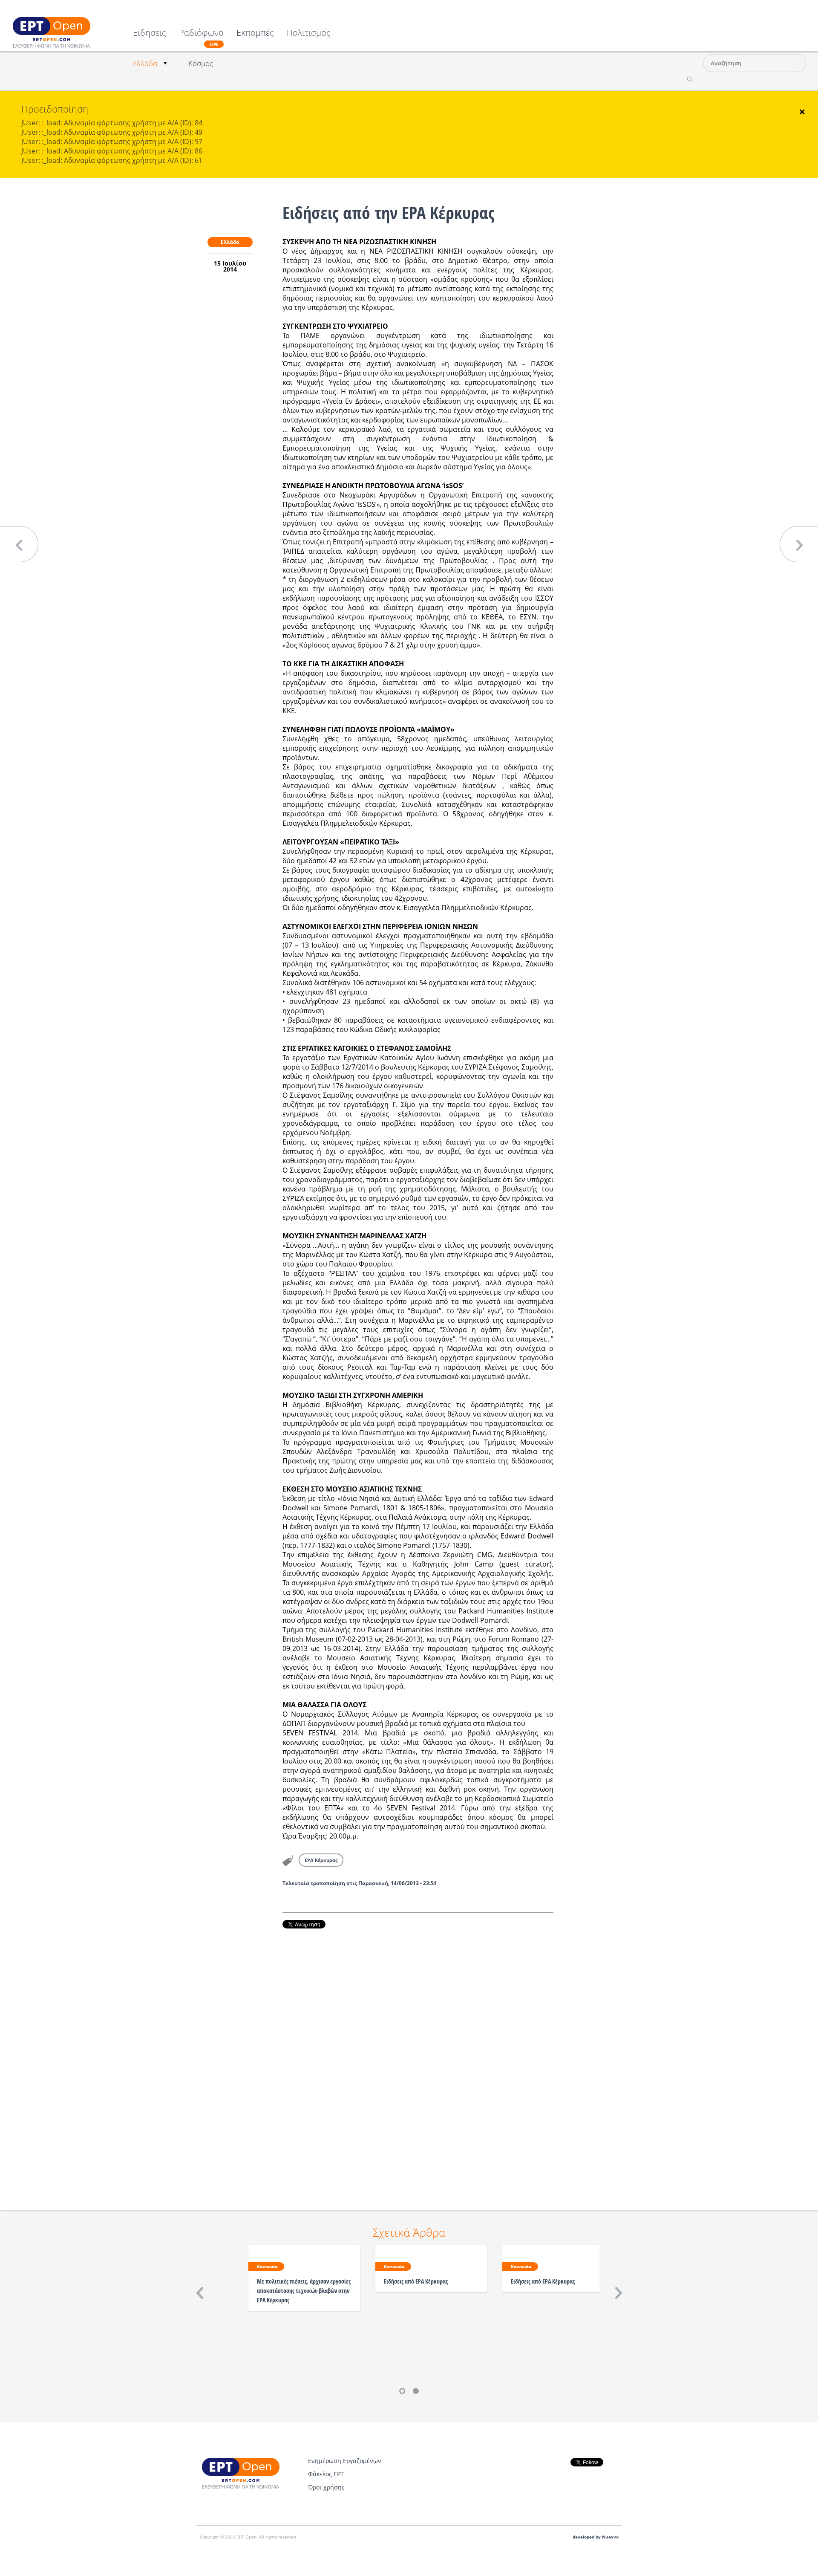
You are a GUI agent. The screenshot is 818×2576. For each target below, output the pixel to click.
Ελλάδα (145, 63)
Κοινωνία (267, 2267)
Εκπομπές (255, 33)
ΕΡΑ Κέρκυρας (321, 1860)
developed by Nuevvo (596, 2537)
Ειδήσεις (150, 33)
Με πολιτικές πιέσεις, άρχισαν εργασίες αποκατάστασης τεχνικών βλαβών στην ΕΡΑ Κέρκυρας (304, 2291)
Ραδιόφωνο (201, 38)
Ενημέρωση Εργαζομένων (345, 2461)
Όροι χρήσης (326, 2487)
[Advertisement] (418, 2058)
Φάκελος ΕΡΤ (326, 2474)
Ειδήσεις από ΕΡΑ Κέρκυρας (416, 2281)
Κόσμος (201, 63)
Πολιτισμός (309, 33)
